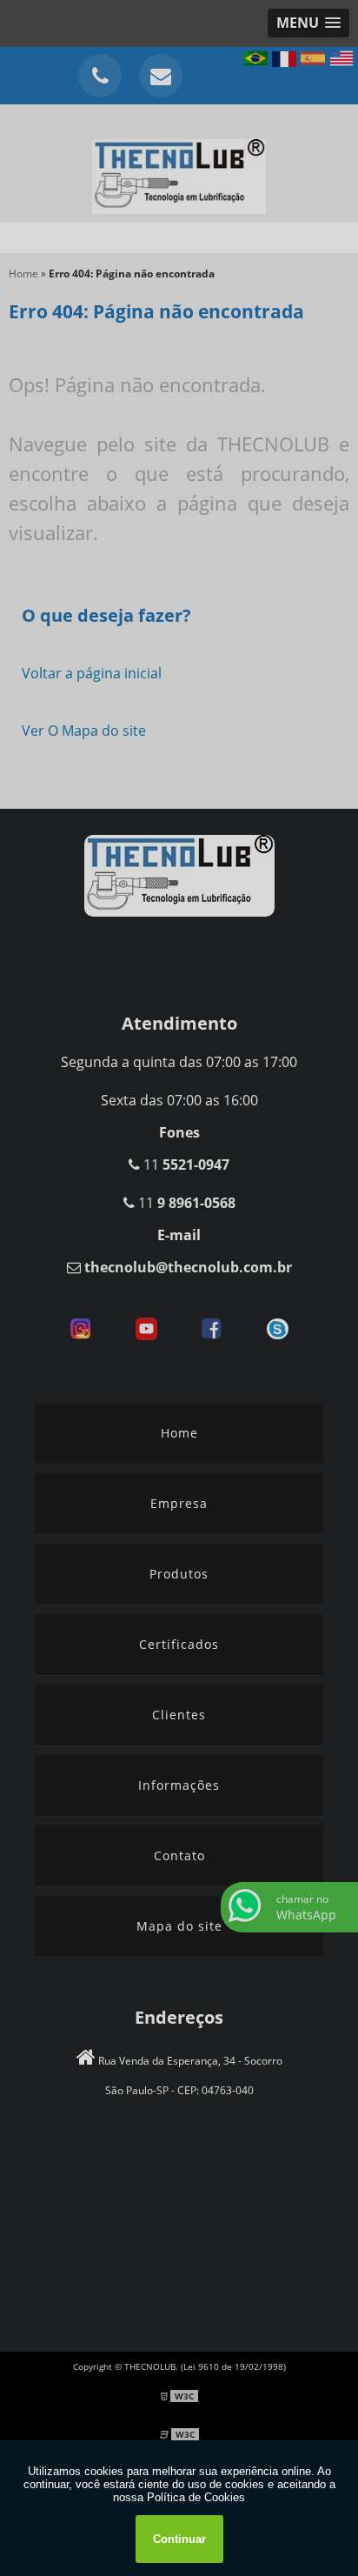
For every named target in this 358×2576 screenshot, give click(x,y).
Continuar (179, 2539)
